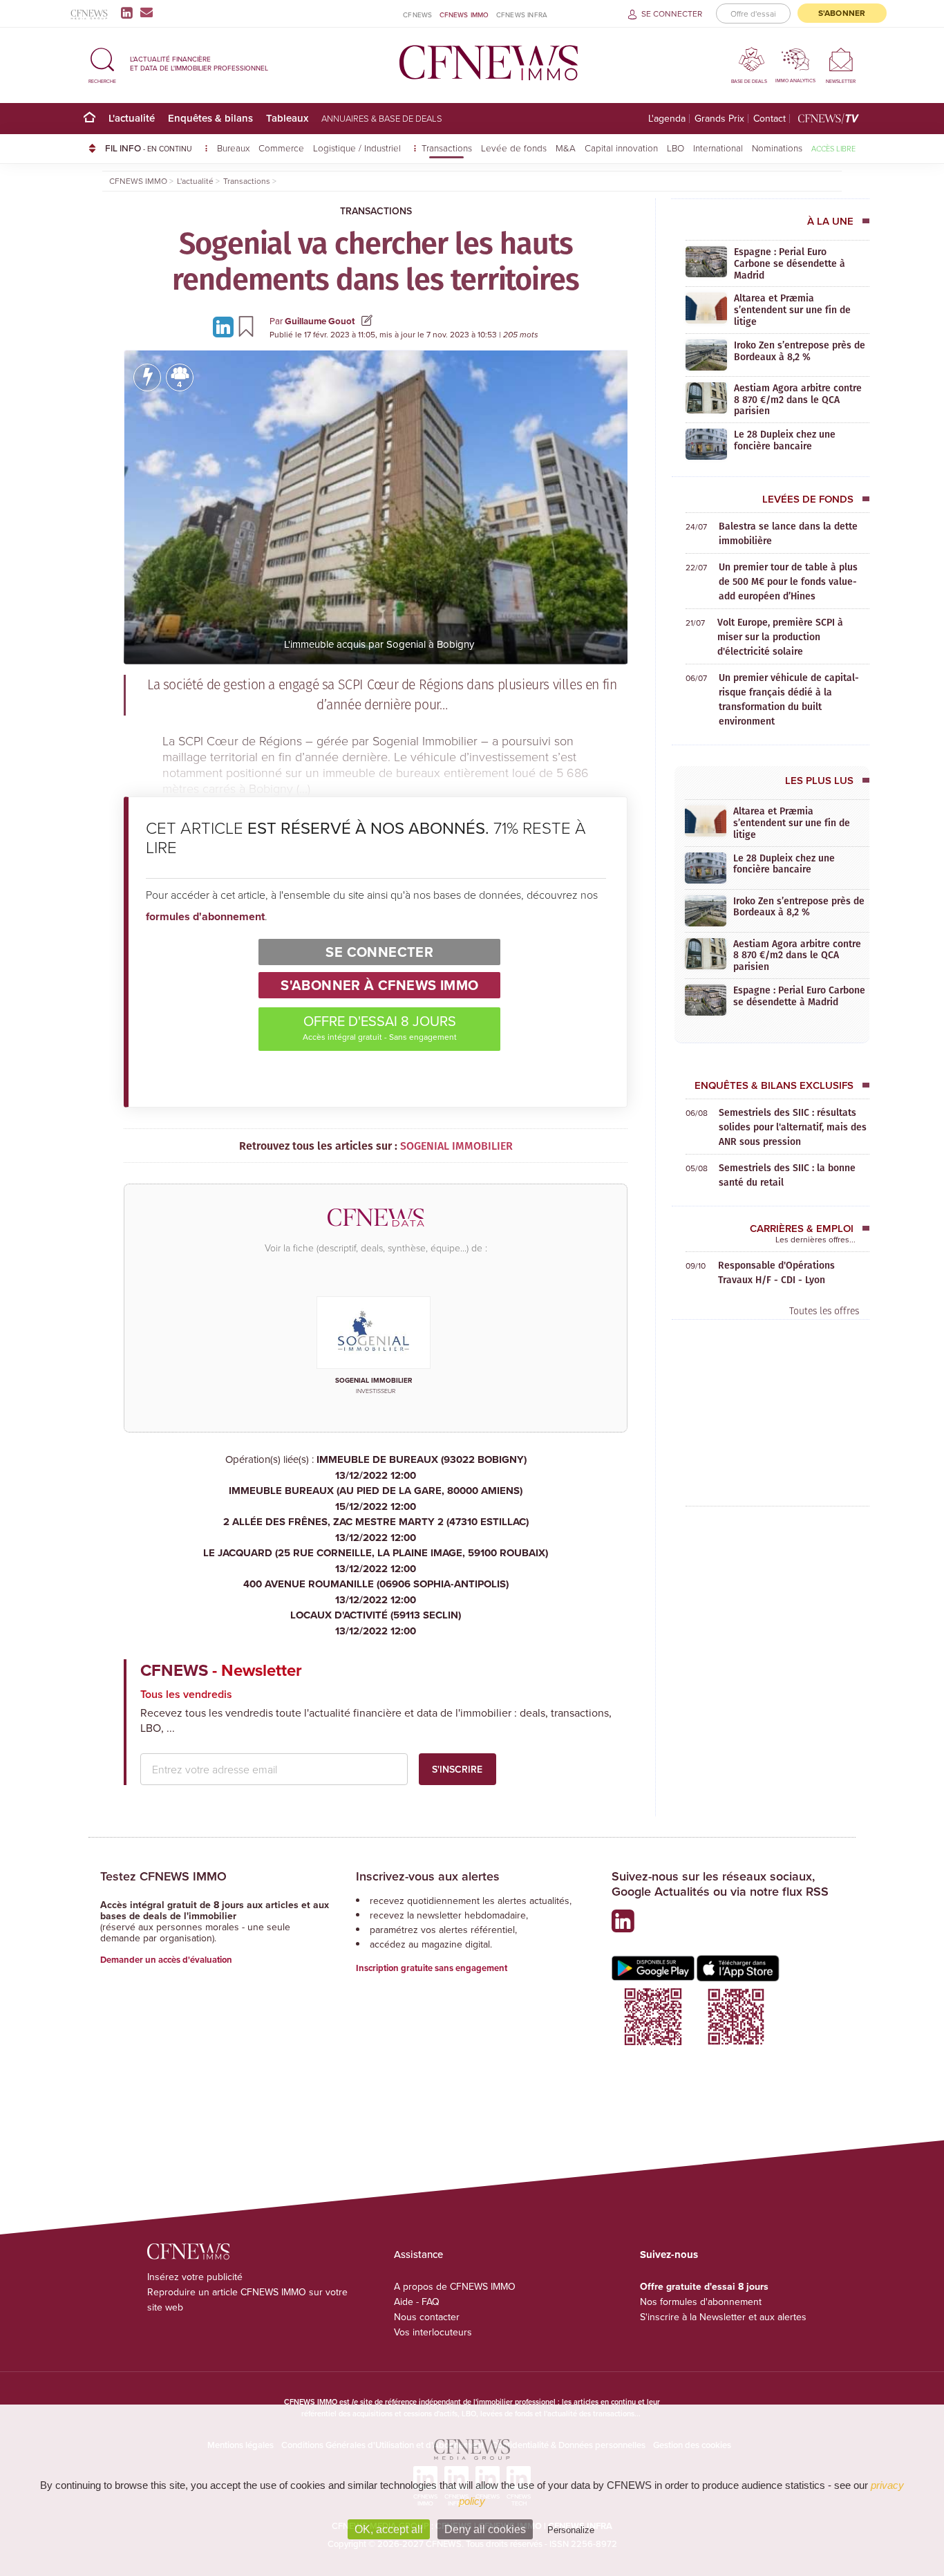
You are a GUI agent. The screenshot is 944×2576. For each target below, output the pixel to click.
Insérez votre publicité (195, 2277)
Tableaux (287, 118)
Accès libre (833, 148)
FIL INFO (149, 148)
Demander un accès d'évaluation (166, 1960)
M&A (566, 148)
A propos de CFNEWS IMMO (455, 2286)
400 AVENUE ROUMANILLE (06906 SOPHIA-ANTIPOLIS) (376, 1592)
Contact (770, 119)
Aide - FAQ (417, 2302)
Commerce (281, 148)
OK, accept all (389, 2529)
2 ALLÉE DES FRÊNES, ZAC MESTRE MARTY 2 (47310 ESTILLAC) (376, 1530)
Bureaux (233, 148)
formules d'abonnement (205, 916)
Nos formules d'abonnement (701, 2302)
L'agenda (667, 119)
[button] (102, 63)
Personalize (571, 2530)
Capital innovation (621, 148)
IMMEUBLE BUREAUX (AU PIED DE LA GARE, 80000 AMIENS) (376, 1499)
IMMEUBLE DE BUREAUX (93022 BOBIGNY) (422, 1467)
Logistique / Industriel (358, 148)
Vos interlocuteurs (433, 2332)
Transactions (447, 148)
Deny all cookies (485, 2529)
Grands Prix (719, 119)
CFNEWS (417, 15)
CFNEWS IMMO (464, 15)
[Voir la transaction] (147, 377)
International (718, 148)
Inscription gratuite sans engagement (432, 1968)
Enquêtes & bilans (210, 118)
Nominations (777, 148)
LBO (676, 148)
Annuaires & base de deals (382, 118)
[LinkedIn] (130, 12)
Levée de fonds (514, 148)
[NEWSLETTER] (841, 59)
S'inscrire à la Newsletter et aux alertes (723, 2317)
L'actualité (132, 118)
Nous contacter (427, 2317)
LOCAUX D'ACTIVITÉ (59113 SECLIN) (376, 1623)
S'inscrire (457, 1769)
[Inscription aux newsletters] (147, 12)
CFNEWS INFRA (522, 15)
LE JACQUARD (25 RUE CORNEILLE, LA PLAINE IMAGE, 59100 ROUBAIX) (376, 1561)
